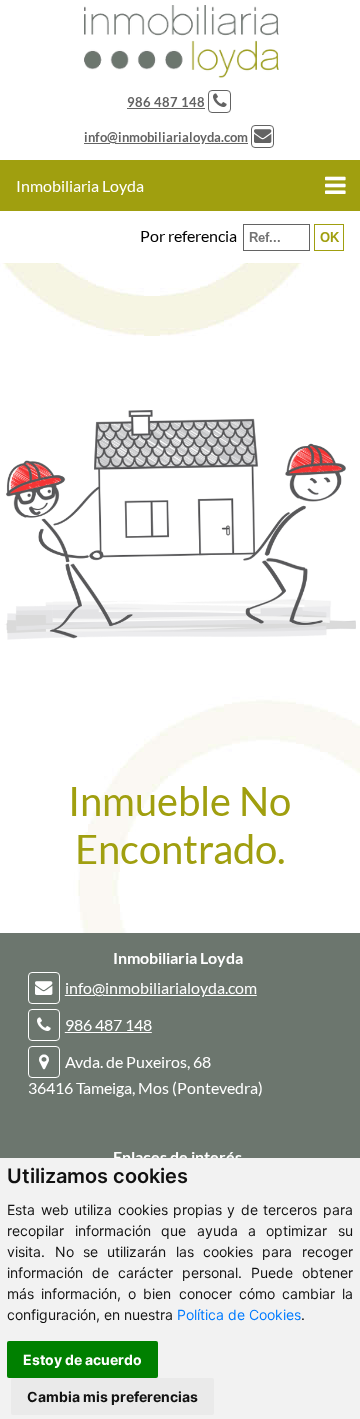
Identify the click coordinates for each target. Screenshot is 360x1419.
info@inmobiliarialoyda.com (166, 137)
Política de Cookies (239, 1314)
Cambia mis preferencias (112, 1396)
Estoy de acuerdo (82, 1359)
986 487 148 (166, 102)
